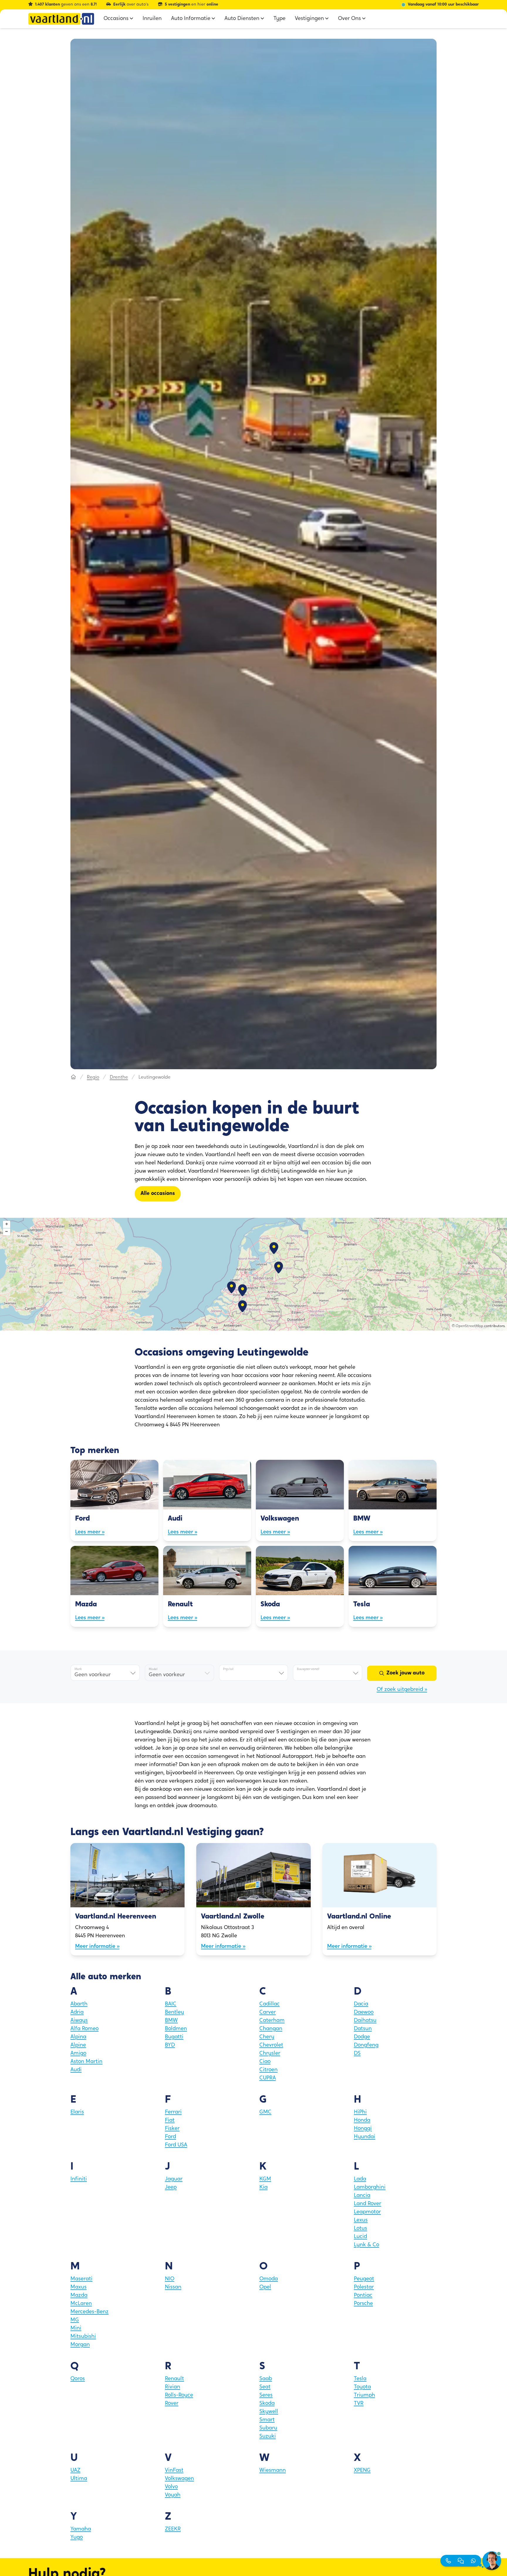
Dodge (362, 2037)
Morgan (80, 2345)
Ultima (79, 2479)
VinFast (174, 2471)
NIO (170, 2279)
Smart (267, 2420)
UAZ (75, 2471)
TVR (359, 2404)
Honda (362, 2121)
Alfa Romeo (84, 2029)
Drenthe (119, 1077)
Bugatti (174, 2037)
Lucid (360, 2237)
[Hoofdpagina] (73, 1077)
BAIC (171, 2004)
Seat (265, 2387)
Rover (172, 2404)
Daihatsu (365, 2021)
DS (357, 2054)
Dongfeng (366, 2045)
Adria (77, 2012)
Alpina (78, 2037)
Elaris (77, 2112)
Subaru (268, 2428)
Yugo (77, 2538)
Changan (271, 2029)
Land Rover (367, 2204)
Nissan (173, 2287)
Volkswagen (179, 2479)
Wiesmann (273, 2471)
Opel (265, 2287)
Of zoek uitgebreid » (402, 1690)
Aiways (79, 2021)
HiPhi (360, 2112)
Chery (267, 2037)
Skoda (267, 2404)
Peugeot (364, 2279)
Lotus (360, 2229)
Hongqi (363, 2129)
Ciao (265, 2062)
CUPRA (268, 2078)
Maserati (81, 2279)
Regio (93, 1077)
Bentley (174, 2012)
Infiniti (79, 2179)
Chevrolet (271, 2045)
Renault (174, 2379)
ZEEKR (173, 2529)
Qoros (78, 2379)
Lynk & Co (366, 2245)
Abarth (79, 2004)
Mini (76, 2328)
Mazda (79, 2296)
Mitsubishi (83, 2337)
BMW (171, 2021)
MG (75, 2320)
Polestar (364, 2287)
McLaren (81, 2304)
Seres (266, 2395)
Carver (268, 2012)
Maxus (78, 2287)
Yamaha (81, 2529)
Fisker (172, 2129)
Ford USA (176, 2145)
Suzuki (268, 2437)
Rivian (173, 2387)
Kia (263, 2187)
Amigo (78, 2054)
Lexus (361, 2220)
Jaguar (174, 2179)
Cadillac (269, 2004)
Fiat (170, 2121)
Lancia (362, 2196)
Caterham (272, 2021)
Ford (170, 2137)
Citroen (268, 2070)
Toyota (362, 2387)
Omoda (269, 2279)
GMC (265, 2112)
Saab (266, 2379)
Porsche (363, 2304)
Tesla (360, 2379)
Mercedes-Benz (89, 2312)
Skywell (269, 2412)
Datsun (363, 2029)
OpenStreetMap (469, 1326)
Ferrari (173, 2112)
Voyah (173, 2495)
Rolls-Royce (179, 2395)
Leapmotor (367, 2212)
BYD (170, 2045)
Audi (76, 2070)
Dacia (361, 2004)
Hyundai (365, 2137)
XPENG (362, 2471)
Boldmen (176, 2029)
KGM (265, 2179)
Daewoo (364, 2012)
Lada (360, 2179)
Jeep (171, 2187)
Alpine (78, 2045)
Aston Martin (86, 2062)
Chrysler (270, 2054)
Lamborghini (370, 2187)
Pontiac (363, 2296)
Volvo (171, 2487)
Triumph (364, 2395)
